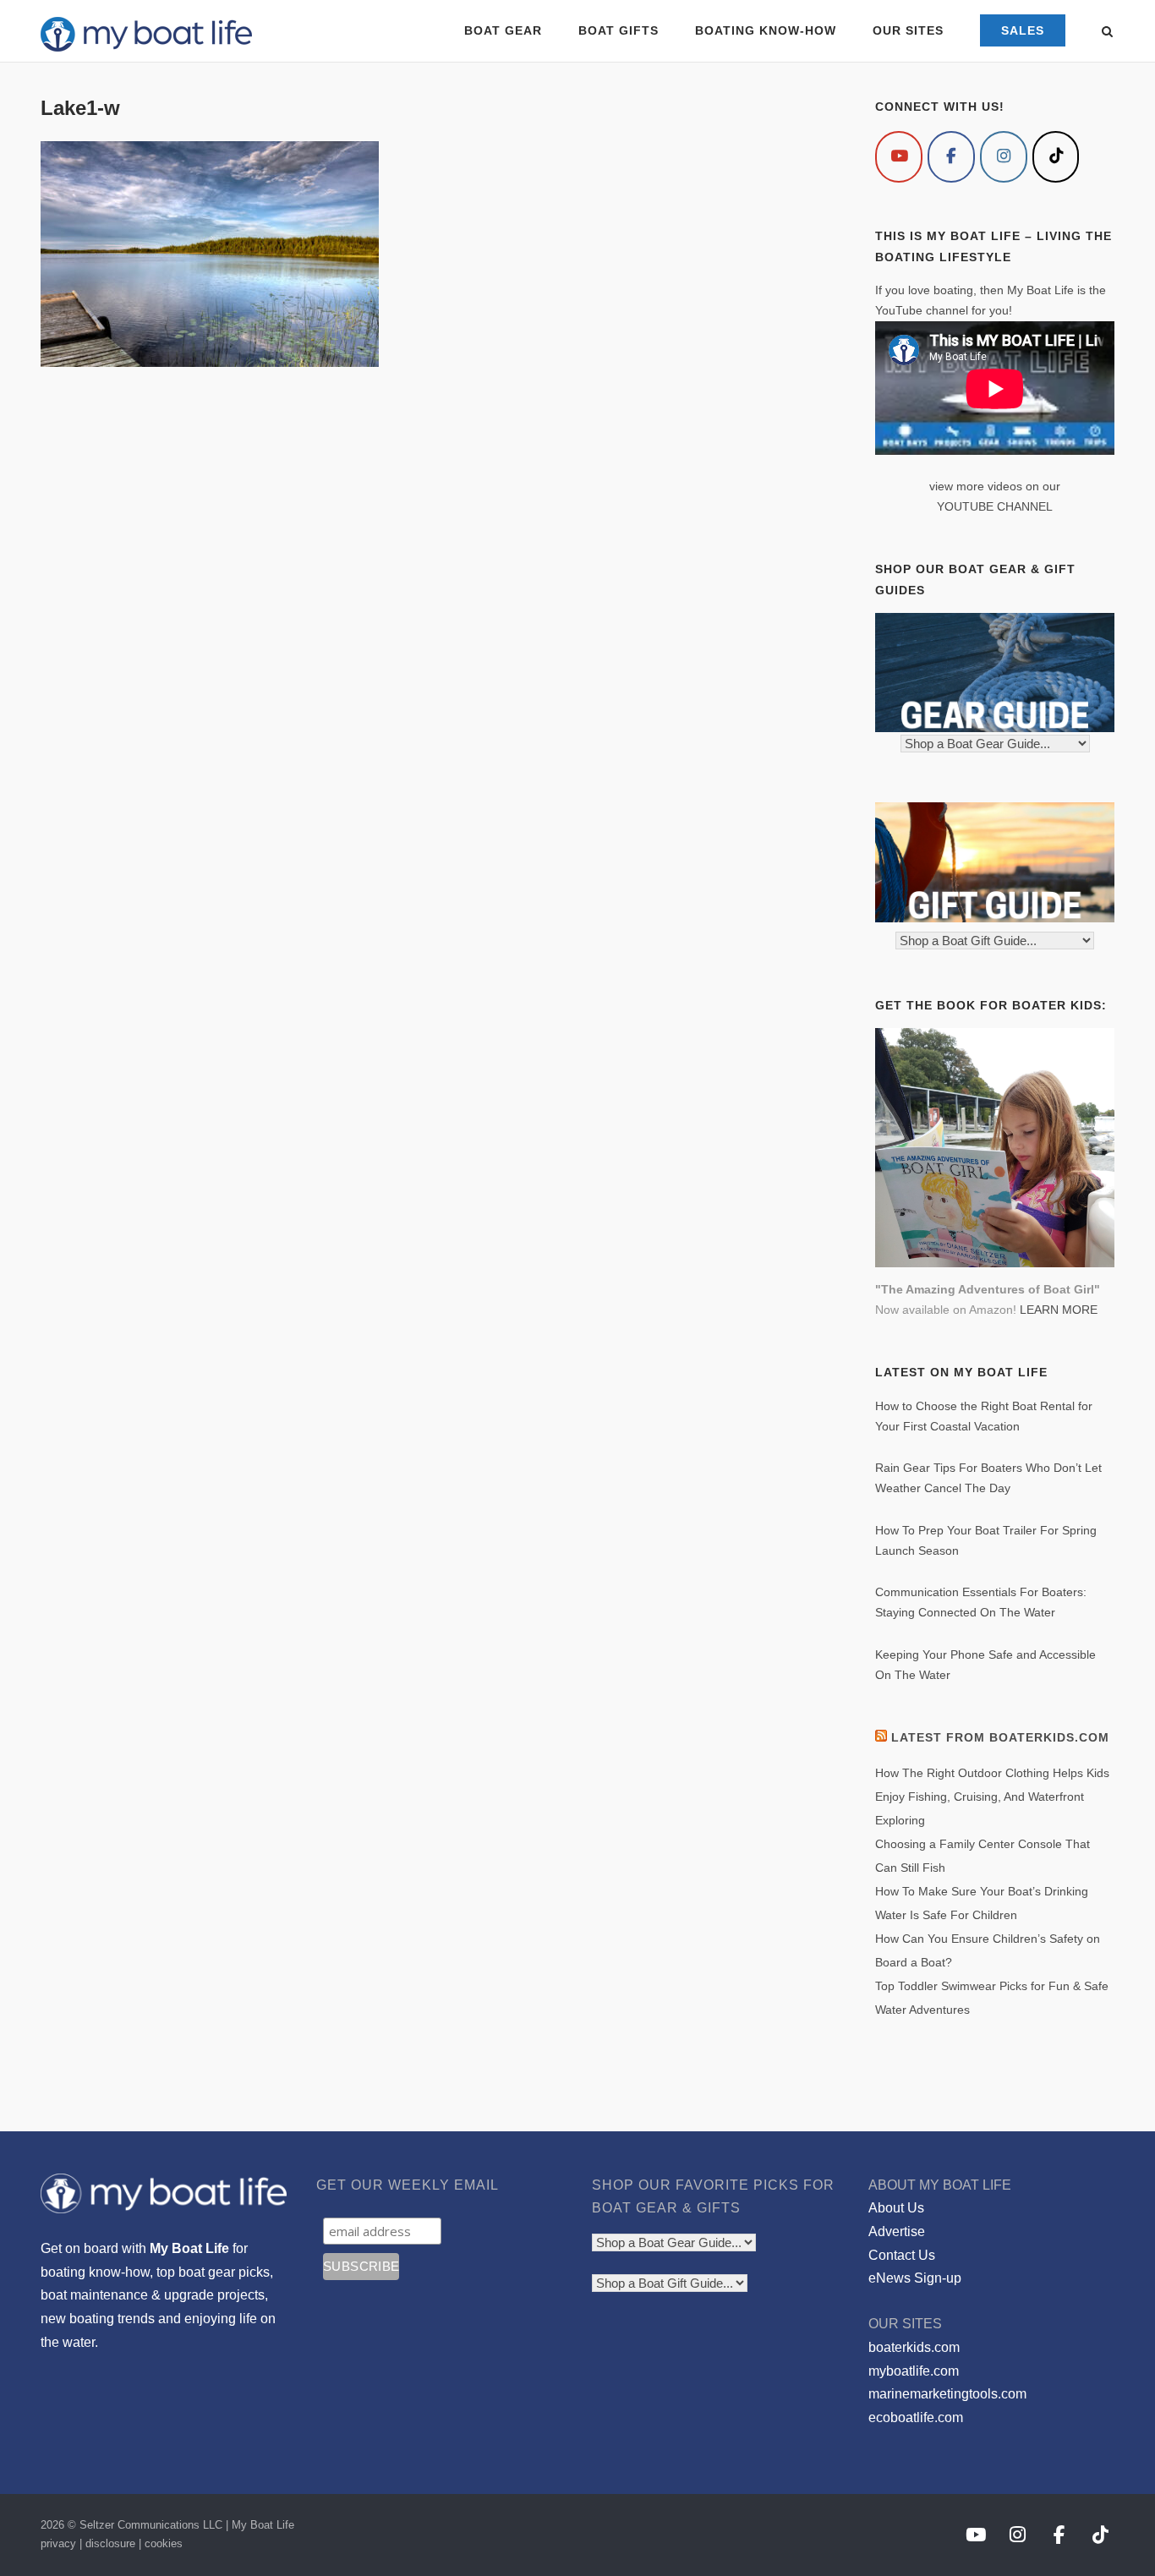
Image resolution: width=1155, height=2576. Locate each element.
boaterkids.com (914, 2347)
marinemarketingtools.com (947, 2394)
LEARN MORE (1059, 1310)
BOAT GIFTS (619, 30)
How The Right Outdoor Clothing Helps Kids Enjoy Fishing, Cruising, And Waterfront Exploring (992, 1797)
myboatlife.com (914, 2371)
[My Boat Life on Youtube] (899, 157)
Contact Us (902, 2255)
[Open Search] (1107, 33)
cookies (164, 2543)
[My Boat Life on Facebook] (951, 157)
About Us (896, 2208)
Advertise (897, 2231)
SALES (1023, 30)
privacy (58, 2543)
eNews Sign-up (915, 2278)
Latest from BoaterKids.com (1000, 1737)
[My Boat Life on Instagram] (1004, 157)
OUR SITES (908, 30)
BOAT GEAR (503, 30)
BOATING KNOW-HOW (766, 30)
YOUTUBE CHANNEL (995, 506)
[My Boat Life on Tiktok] (1056, 157)
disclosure (110, 2543)
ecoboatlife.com (916, 2417)
